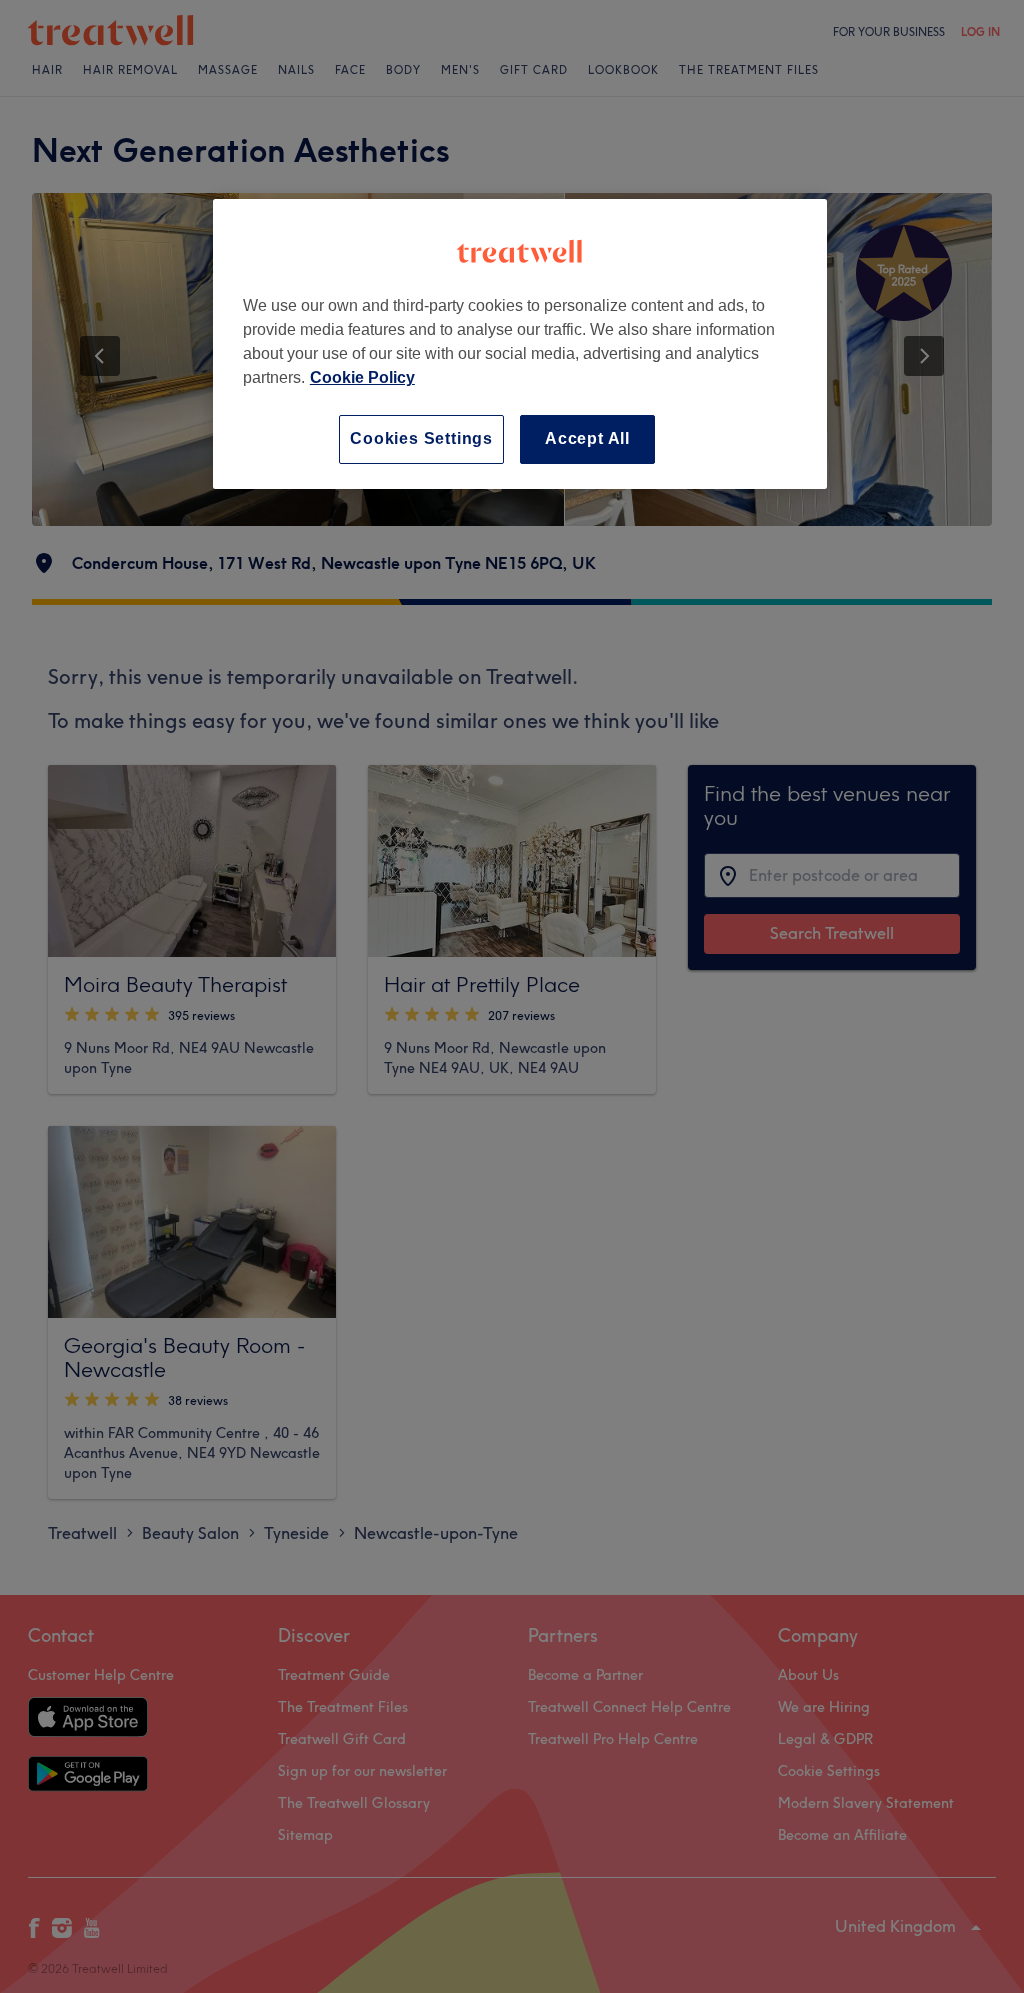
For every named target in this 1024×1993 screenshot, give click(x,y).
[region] (520, 343)
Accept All (587, 438)
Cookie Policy (362, 377)
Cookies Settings (421, 438)
